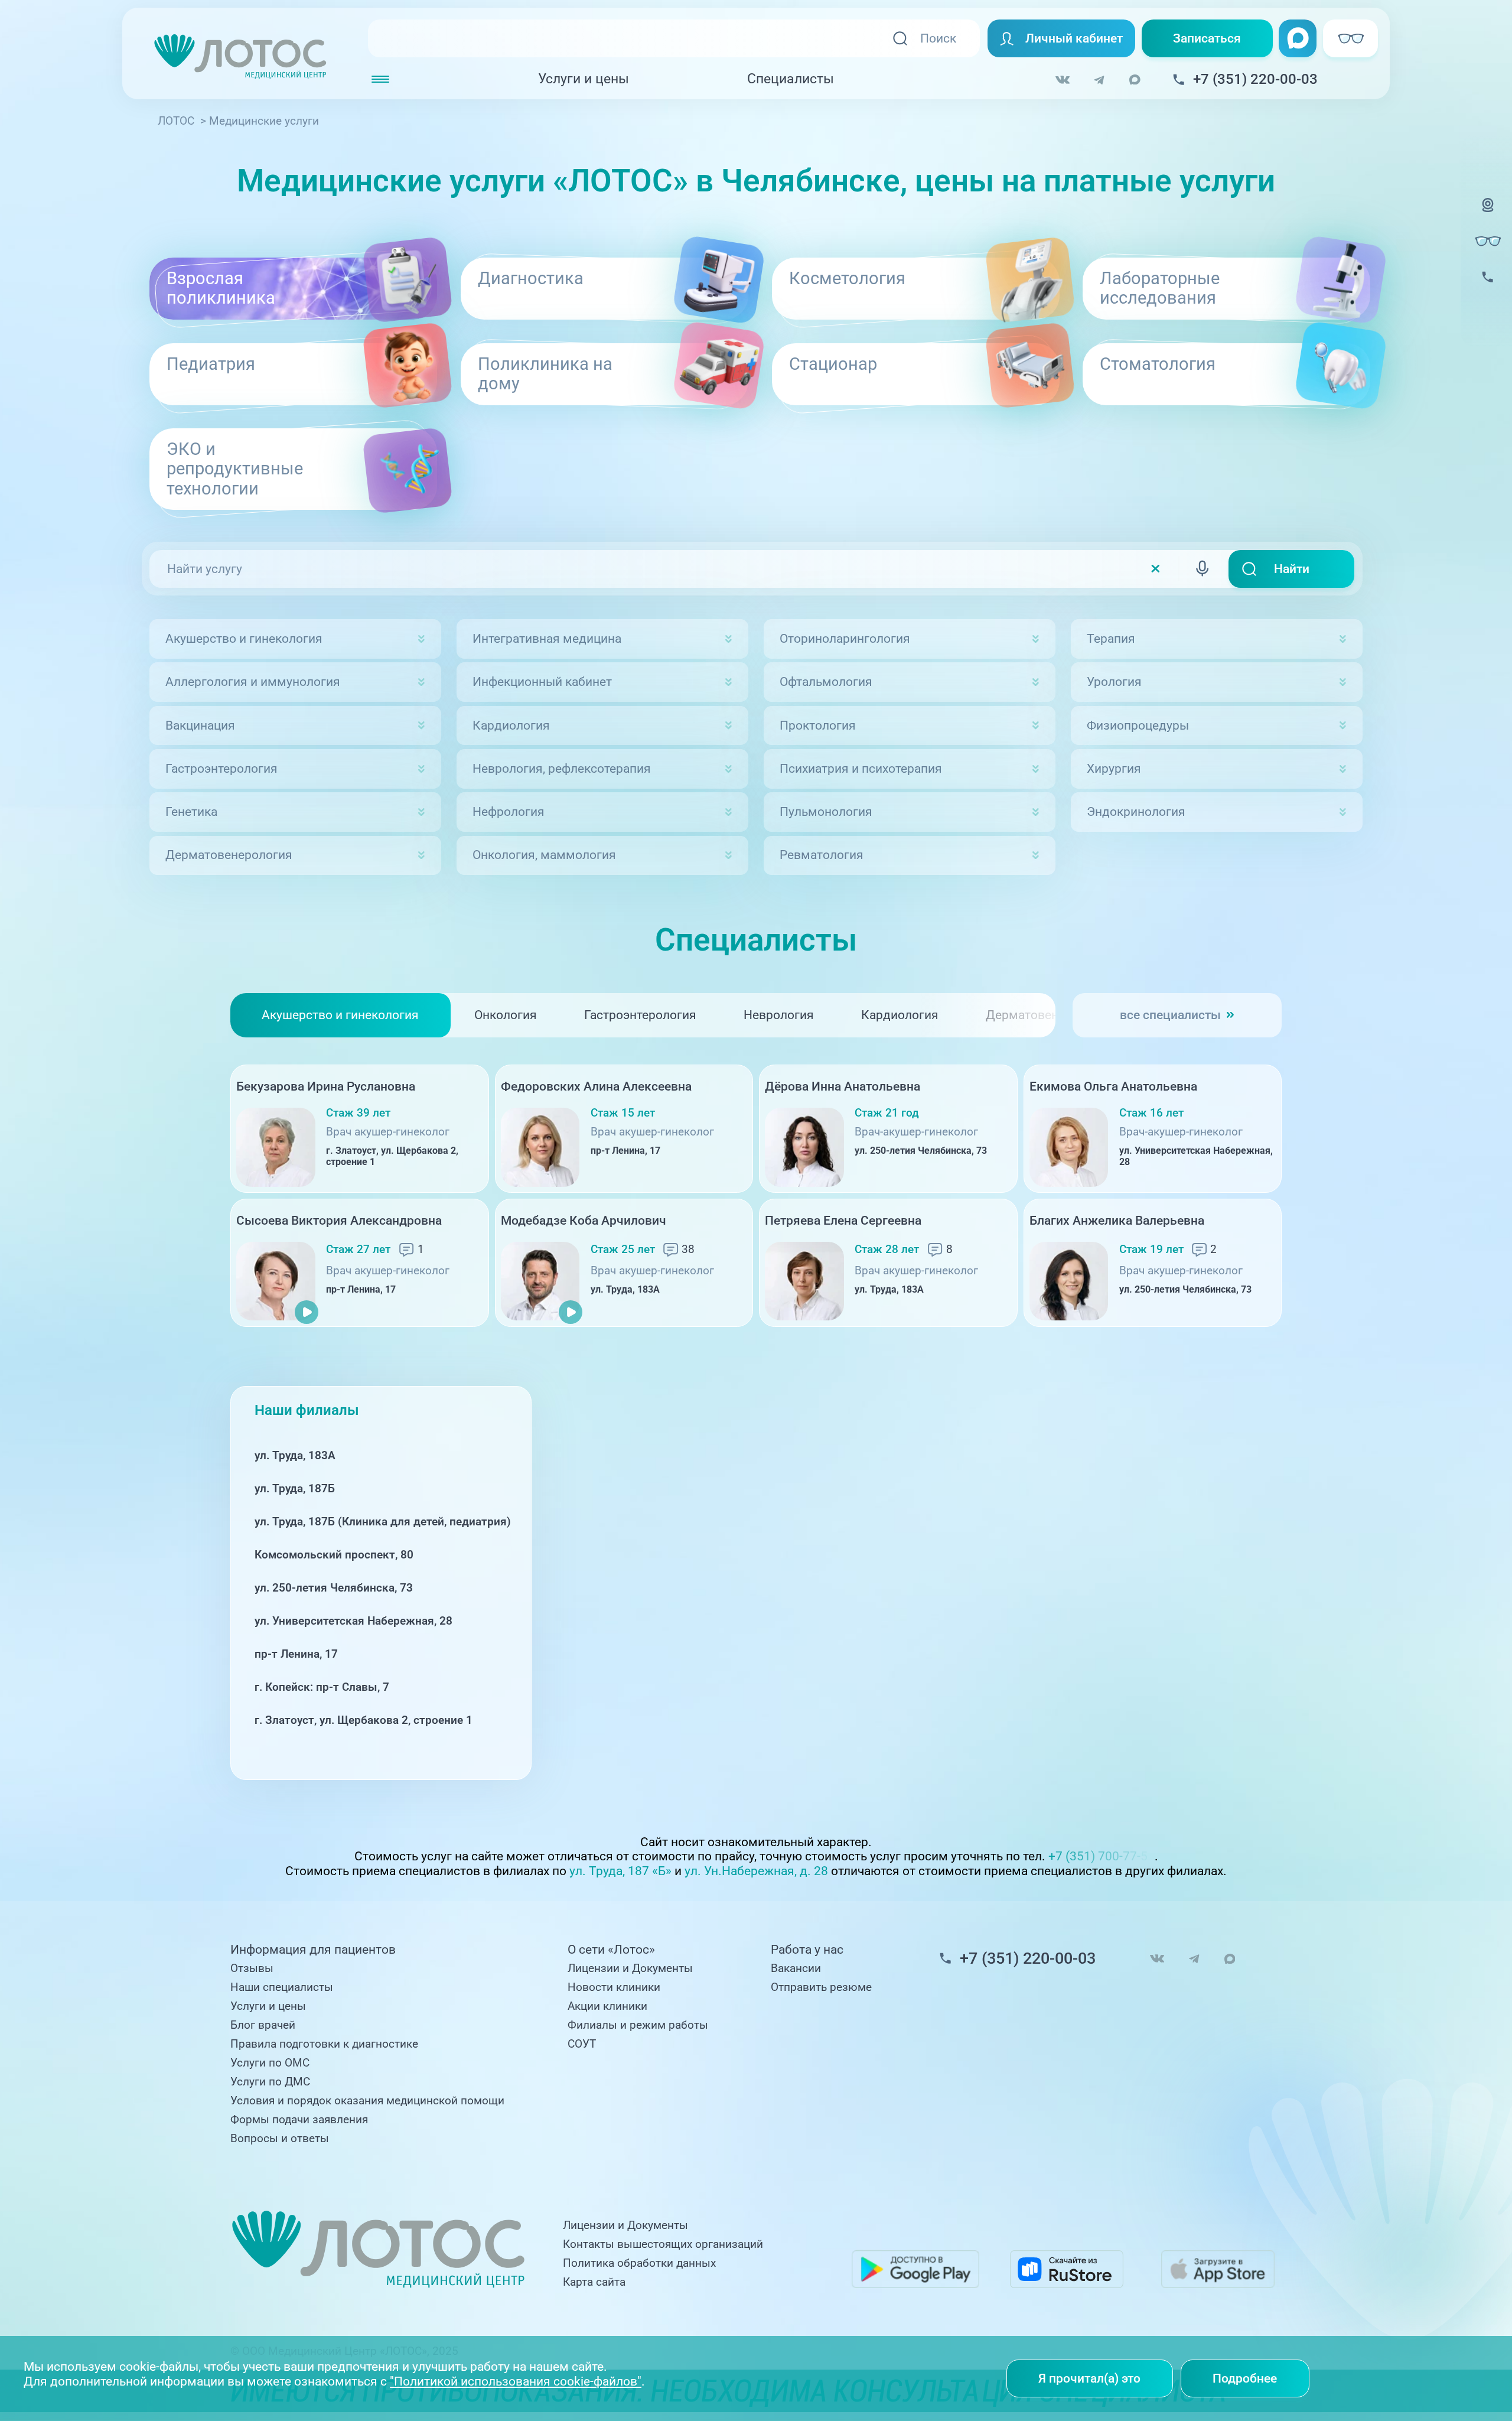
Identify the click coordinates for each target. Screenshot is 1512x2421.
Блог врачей (263, 2025)
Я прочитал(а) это (1089, 2378)
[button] (1301, 1196)
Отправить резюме (821, 1987)
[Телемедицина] (1488, 215)
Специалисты (791, 79)
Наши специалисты (282, 1987)
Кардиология (511, 725)
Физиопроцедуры (1138, 725)
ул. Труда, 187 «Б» (620, 1871)
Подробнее (1245, 2378)
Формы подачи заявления (299, 2120)
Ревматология (822, 855)
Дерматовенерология (229, 855)
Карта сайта (594, 2282)
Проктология (818, 725)
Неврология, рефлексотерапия (562, 768)
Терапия (1111, 638)
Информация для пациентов (313, 1950)
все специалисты (1170, 1015)
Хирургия (1114, 768)
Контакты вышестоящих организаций (663, 2244)
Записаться (1207, 38)
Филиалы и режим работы (638, 2025)
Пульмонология (826, 811)
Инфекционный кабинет (542, 681)
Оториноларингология (845, 638)
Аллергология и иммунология (253, 681)
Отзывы (252, 1968)
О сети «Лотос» (611, 1950)
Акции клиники (607, 2006)
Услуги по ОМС (270, 2063)
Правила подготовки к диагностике (324, 2044)
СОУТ (582, 2044)
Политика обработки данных (639, 2263)
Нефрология (509, 811)
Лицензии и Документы (630, 1968)
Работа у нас (807, 1950)
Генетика (191, 811)
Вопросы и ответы (280, 2139)
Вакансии (796, 1968)
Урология (1114, 681)
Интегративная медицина (547, 638)
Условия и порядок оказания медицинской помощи (367, 2101)
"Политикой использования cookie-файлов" (516, 2381)
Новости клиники (614, 1987)
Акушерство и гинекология (244, 638)
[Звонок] (1488, 287)
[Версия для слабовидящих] (1488, 241)
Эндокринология (1136, 811)
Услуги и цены (584, 79)
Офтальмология (826, 681)
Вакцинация (200, 725)
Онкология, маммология (544, 855)
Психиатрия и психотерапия (861, 768)
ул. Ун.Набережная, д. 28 (756, 1871)
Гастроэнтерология (221, 768)
